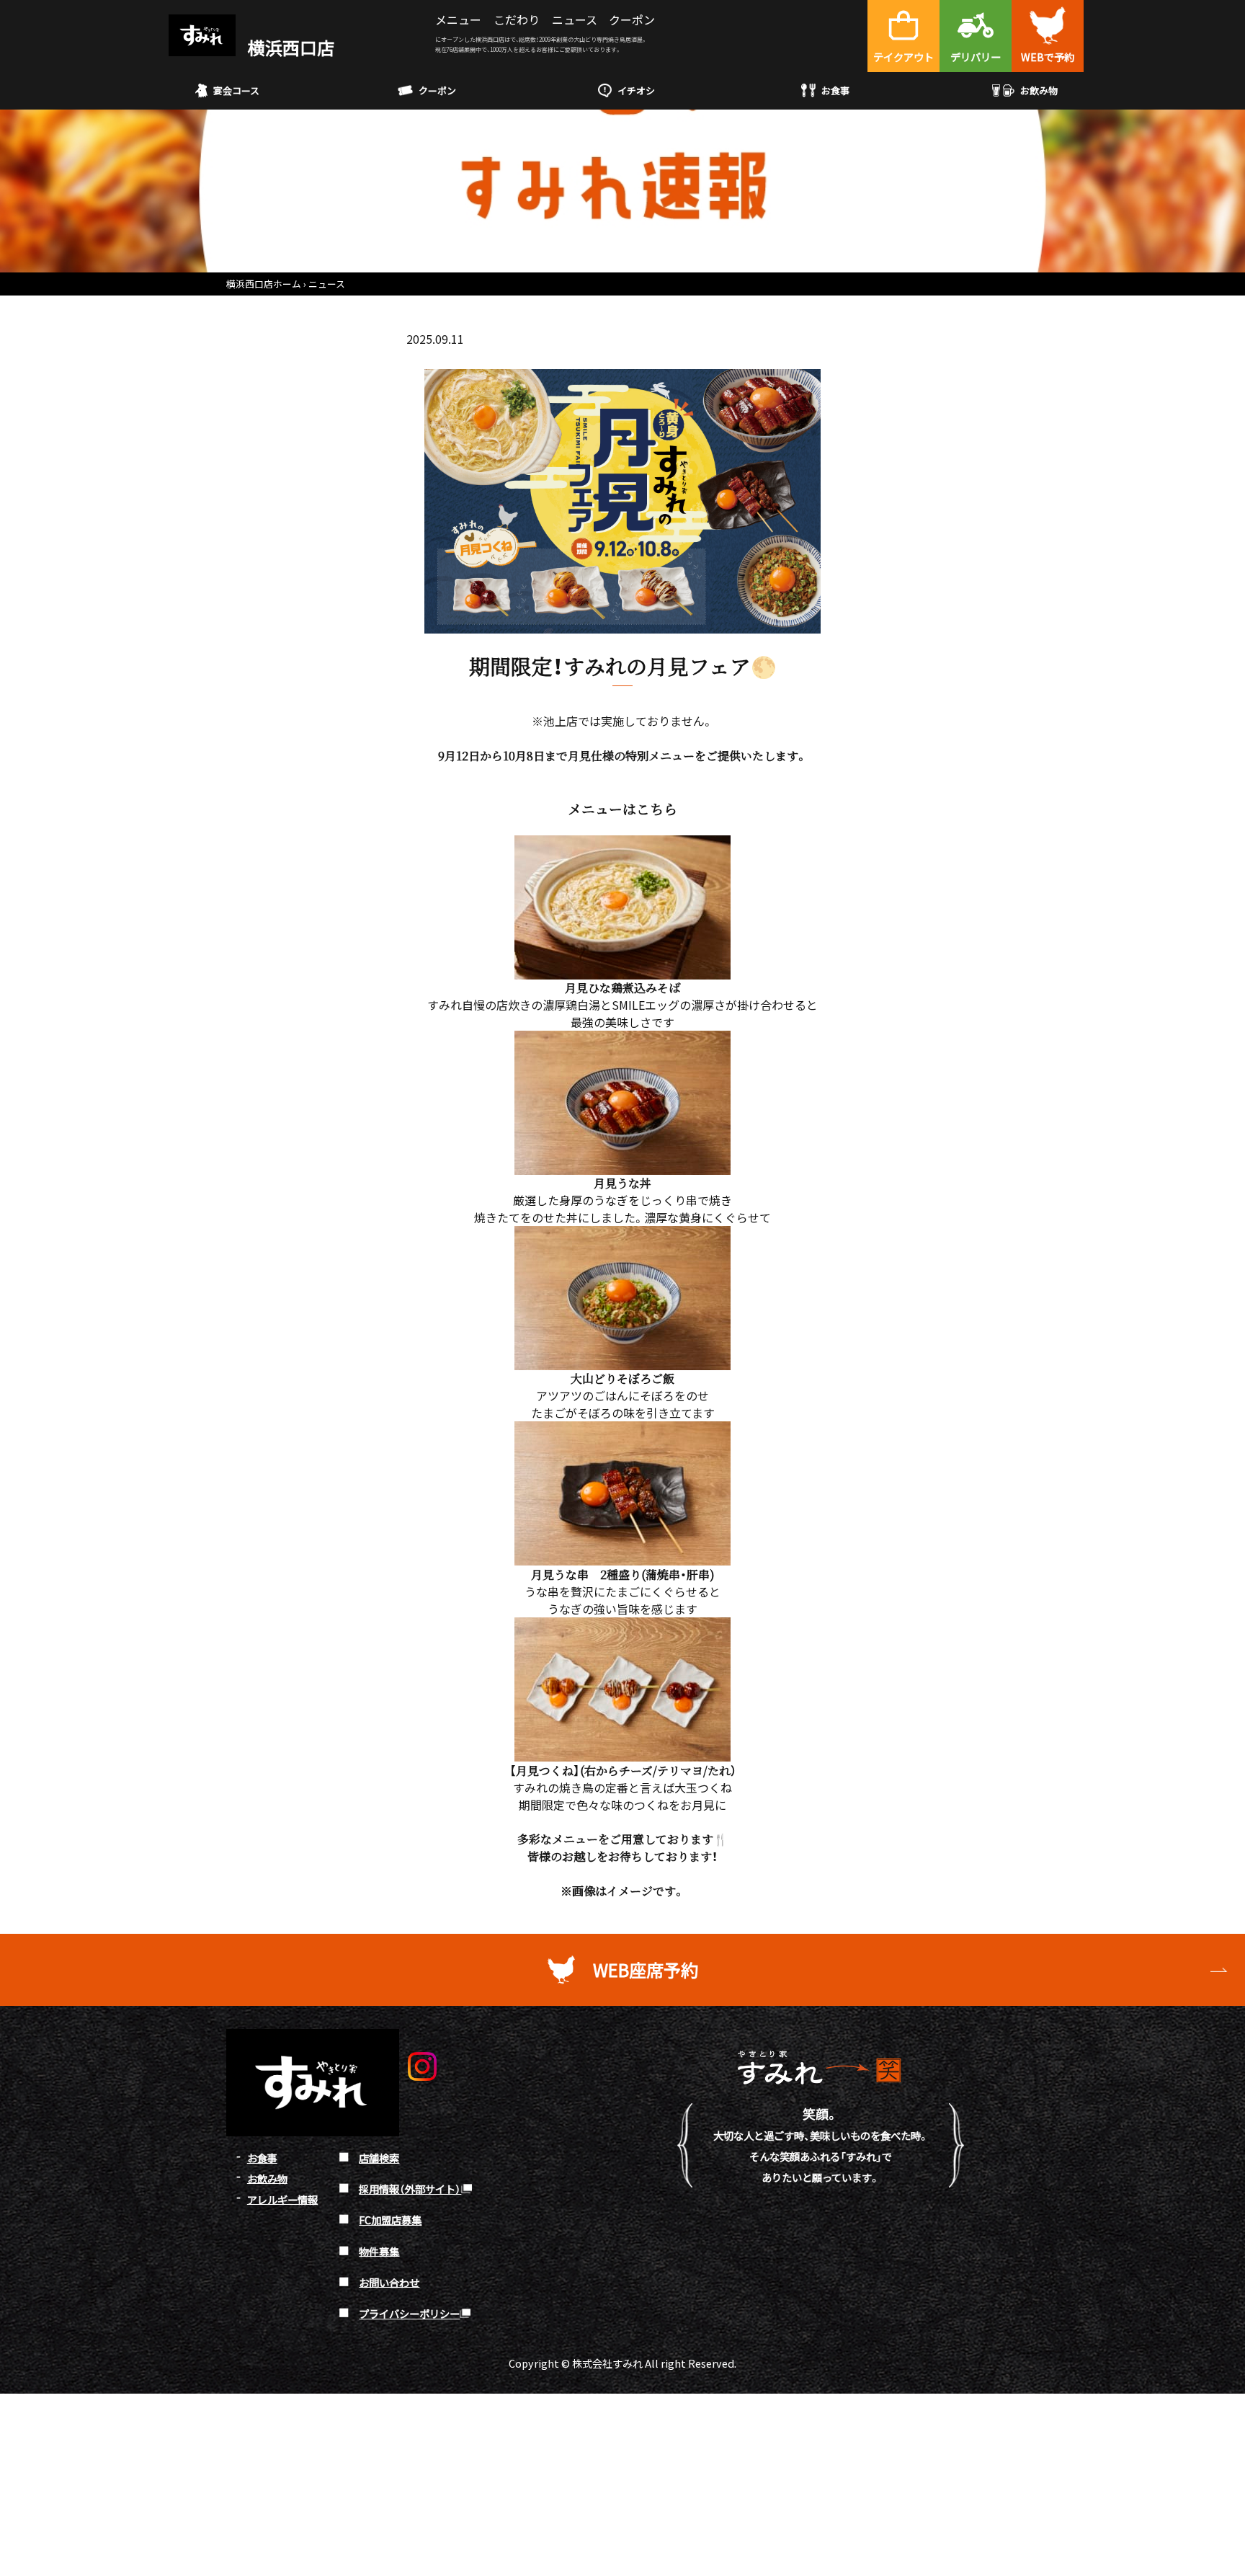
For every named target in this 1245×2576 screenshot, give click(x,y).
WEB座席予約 (646, 1969)
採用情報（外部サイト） (410, 2189)
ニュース (575, 19)
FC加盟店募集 (390, 2220)
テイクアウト (903, 57)
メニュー (458, 19)
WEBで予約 (1048, 57)
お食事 (835, 90)
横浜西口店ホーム (264, 284)
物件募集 (379, 2251)
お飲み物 (1039, 90)
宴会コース (236, 90)
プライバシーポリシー (409, 2313)
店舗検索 (379, 2158)
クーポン (632, 19)
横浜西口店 (289, 47)
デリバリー (976, 57)
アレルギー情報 (282, 2199)
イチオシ (636, 90)
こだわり (517, 19)
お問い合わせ (389, 2282)
